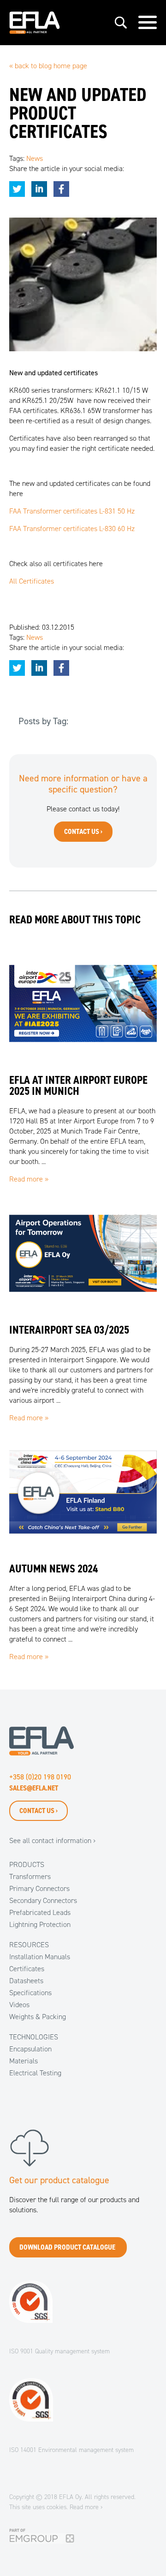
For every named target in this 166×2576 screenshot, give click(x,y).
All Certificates (32, 581)
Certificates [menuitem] (27, 1969)
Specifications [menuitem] (30, 1993)
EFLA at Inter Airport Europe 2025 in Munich (78, 1086)
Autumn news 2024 (53, 1569)
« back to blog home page (48, 66)
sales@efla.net (34, 1788)
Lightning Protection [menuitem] (40, 1924)
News (35, 158)
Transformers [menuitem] (30, 1876)
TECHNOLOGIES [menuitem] (34, 2037)
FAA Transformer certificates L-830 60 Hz (72, 529)
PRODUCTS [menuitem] (27, 1864)
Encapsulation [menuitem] (30, 2049)
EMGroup (23, 2533)
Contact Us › (39, 1811)
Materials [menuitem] (24, 2061)
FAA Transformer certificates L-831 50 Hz (72, 511)
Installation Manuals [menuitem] (40, 1957)
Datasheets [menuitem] (26, 1981)
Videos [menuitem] (19, 2005)
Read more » (29, 1179)
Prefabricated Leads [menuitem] (40, 1912)
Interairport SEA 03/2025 (69, 1330)
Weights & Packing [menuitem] (38, 2017)
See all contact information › (52, 1840)
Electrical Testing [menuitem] (35, 2073)
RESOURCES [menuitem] (29, 1945)
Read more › (86, 2507)
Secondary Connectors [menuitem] (43, 1900)
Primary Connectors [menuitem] (39, 1888)
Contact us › (83, 831)
